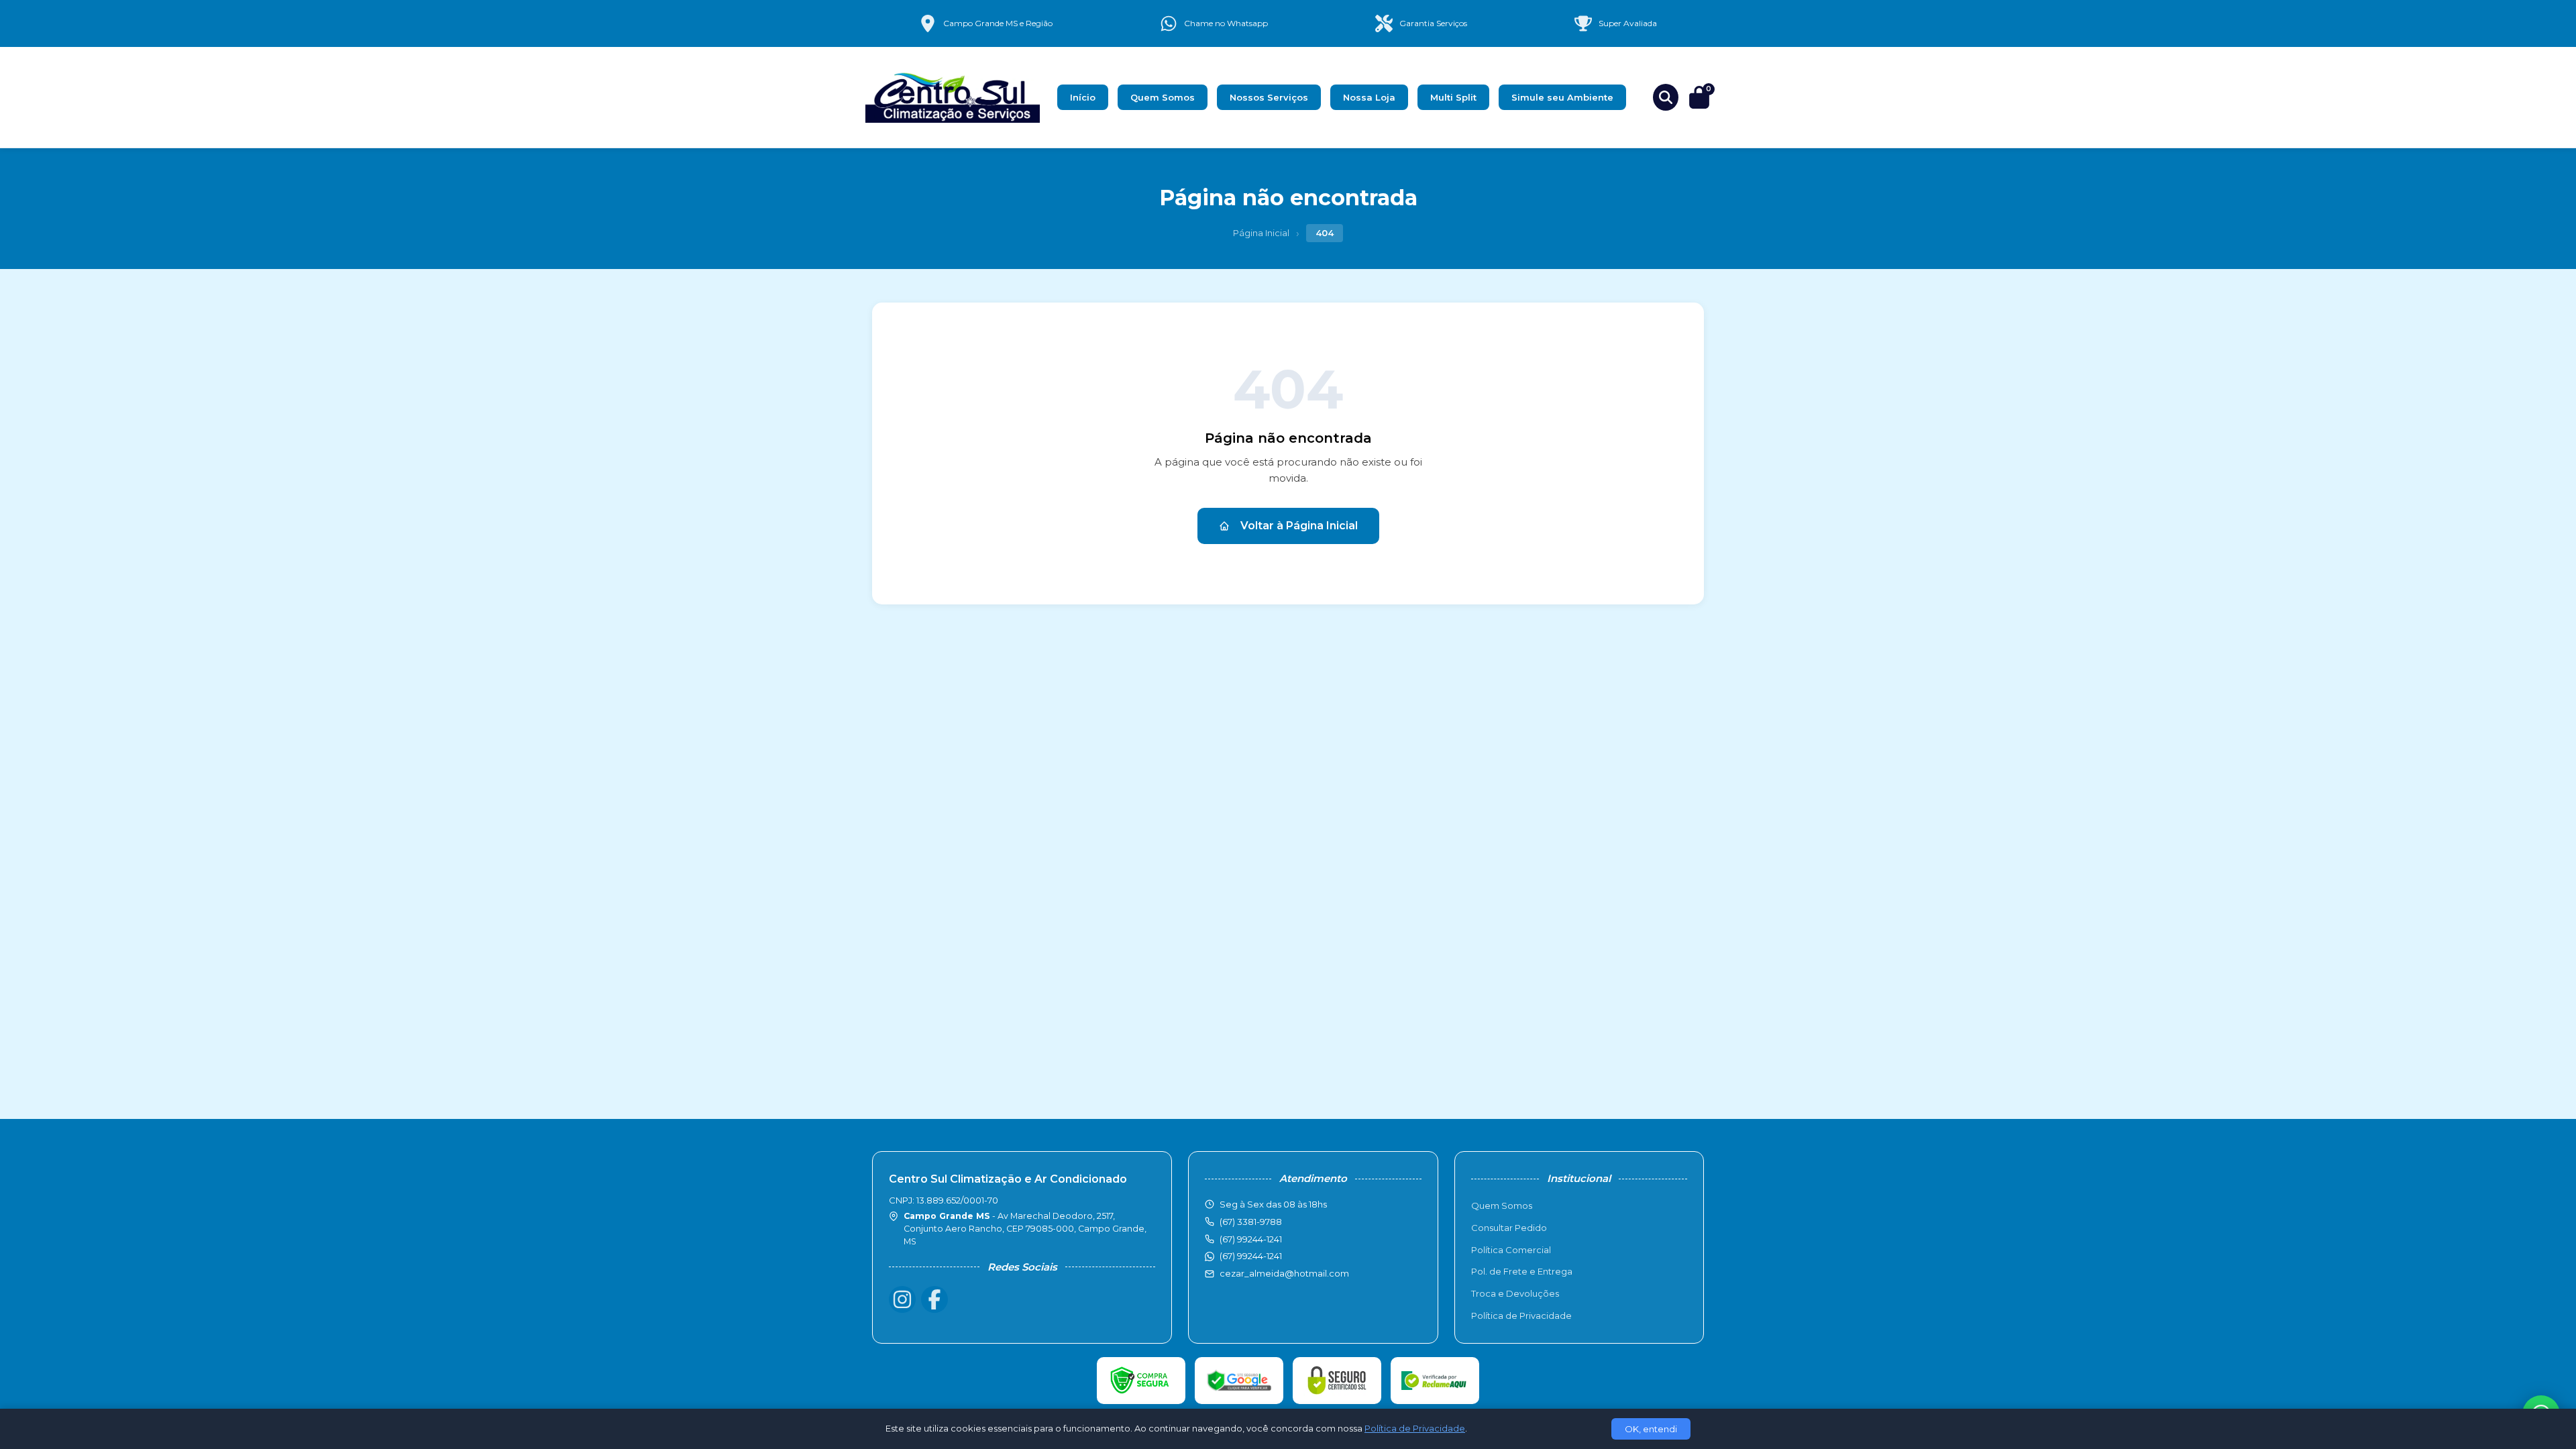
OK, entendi (1651, 1429)
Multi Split (1453, 97)
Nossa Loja (1369, 97)
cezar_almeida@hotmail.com (1284, 1273)
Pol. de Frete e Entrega (1522, 1271)
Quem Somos (1163, 97)
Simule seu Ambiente (1562, 97)
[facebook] (934, 1299)
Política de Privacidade (1521, 1316)
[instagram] (902, 1299)
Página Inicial (1261, 233)
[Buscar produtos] (1666, 97)
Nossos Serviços (1269, 97)
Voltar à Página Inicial (1299, 526)
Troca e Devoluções (1515, 1293)
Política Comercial (1511, 1250)
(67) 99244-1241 (1251, 1256)
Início (1083, 97)
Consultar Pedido (1509, 1228)
